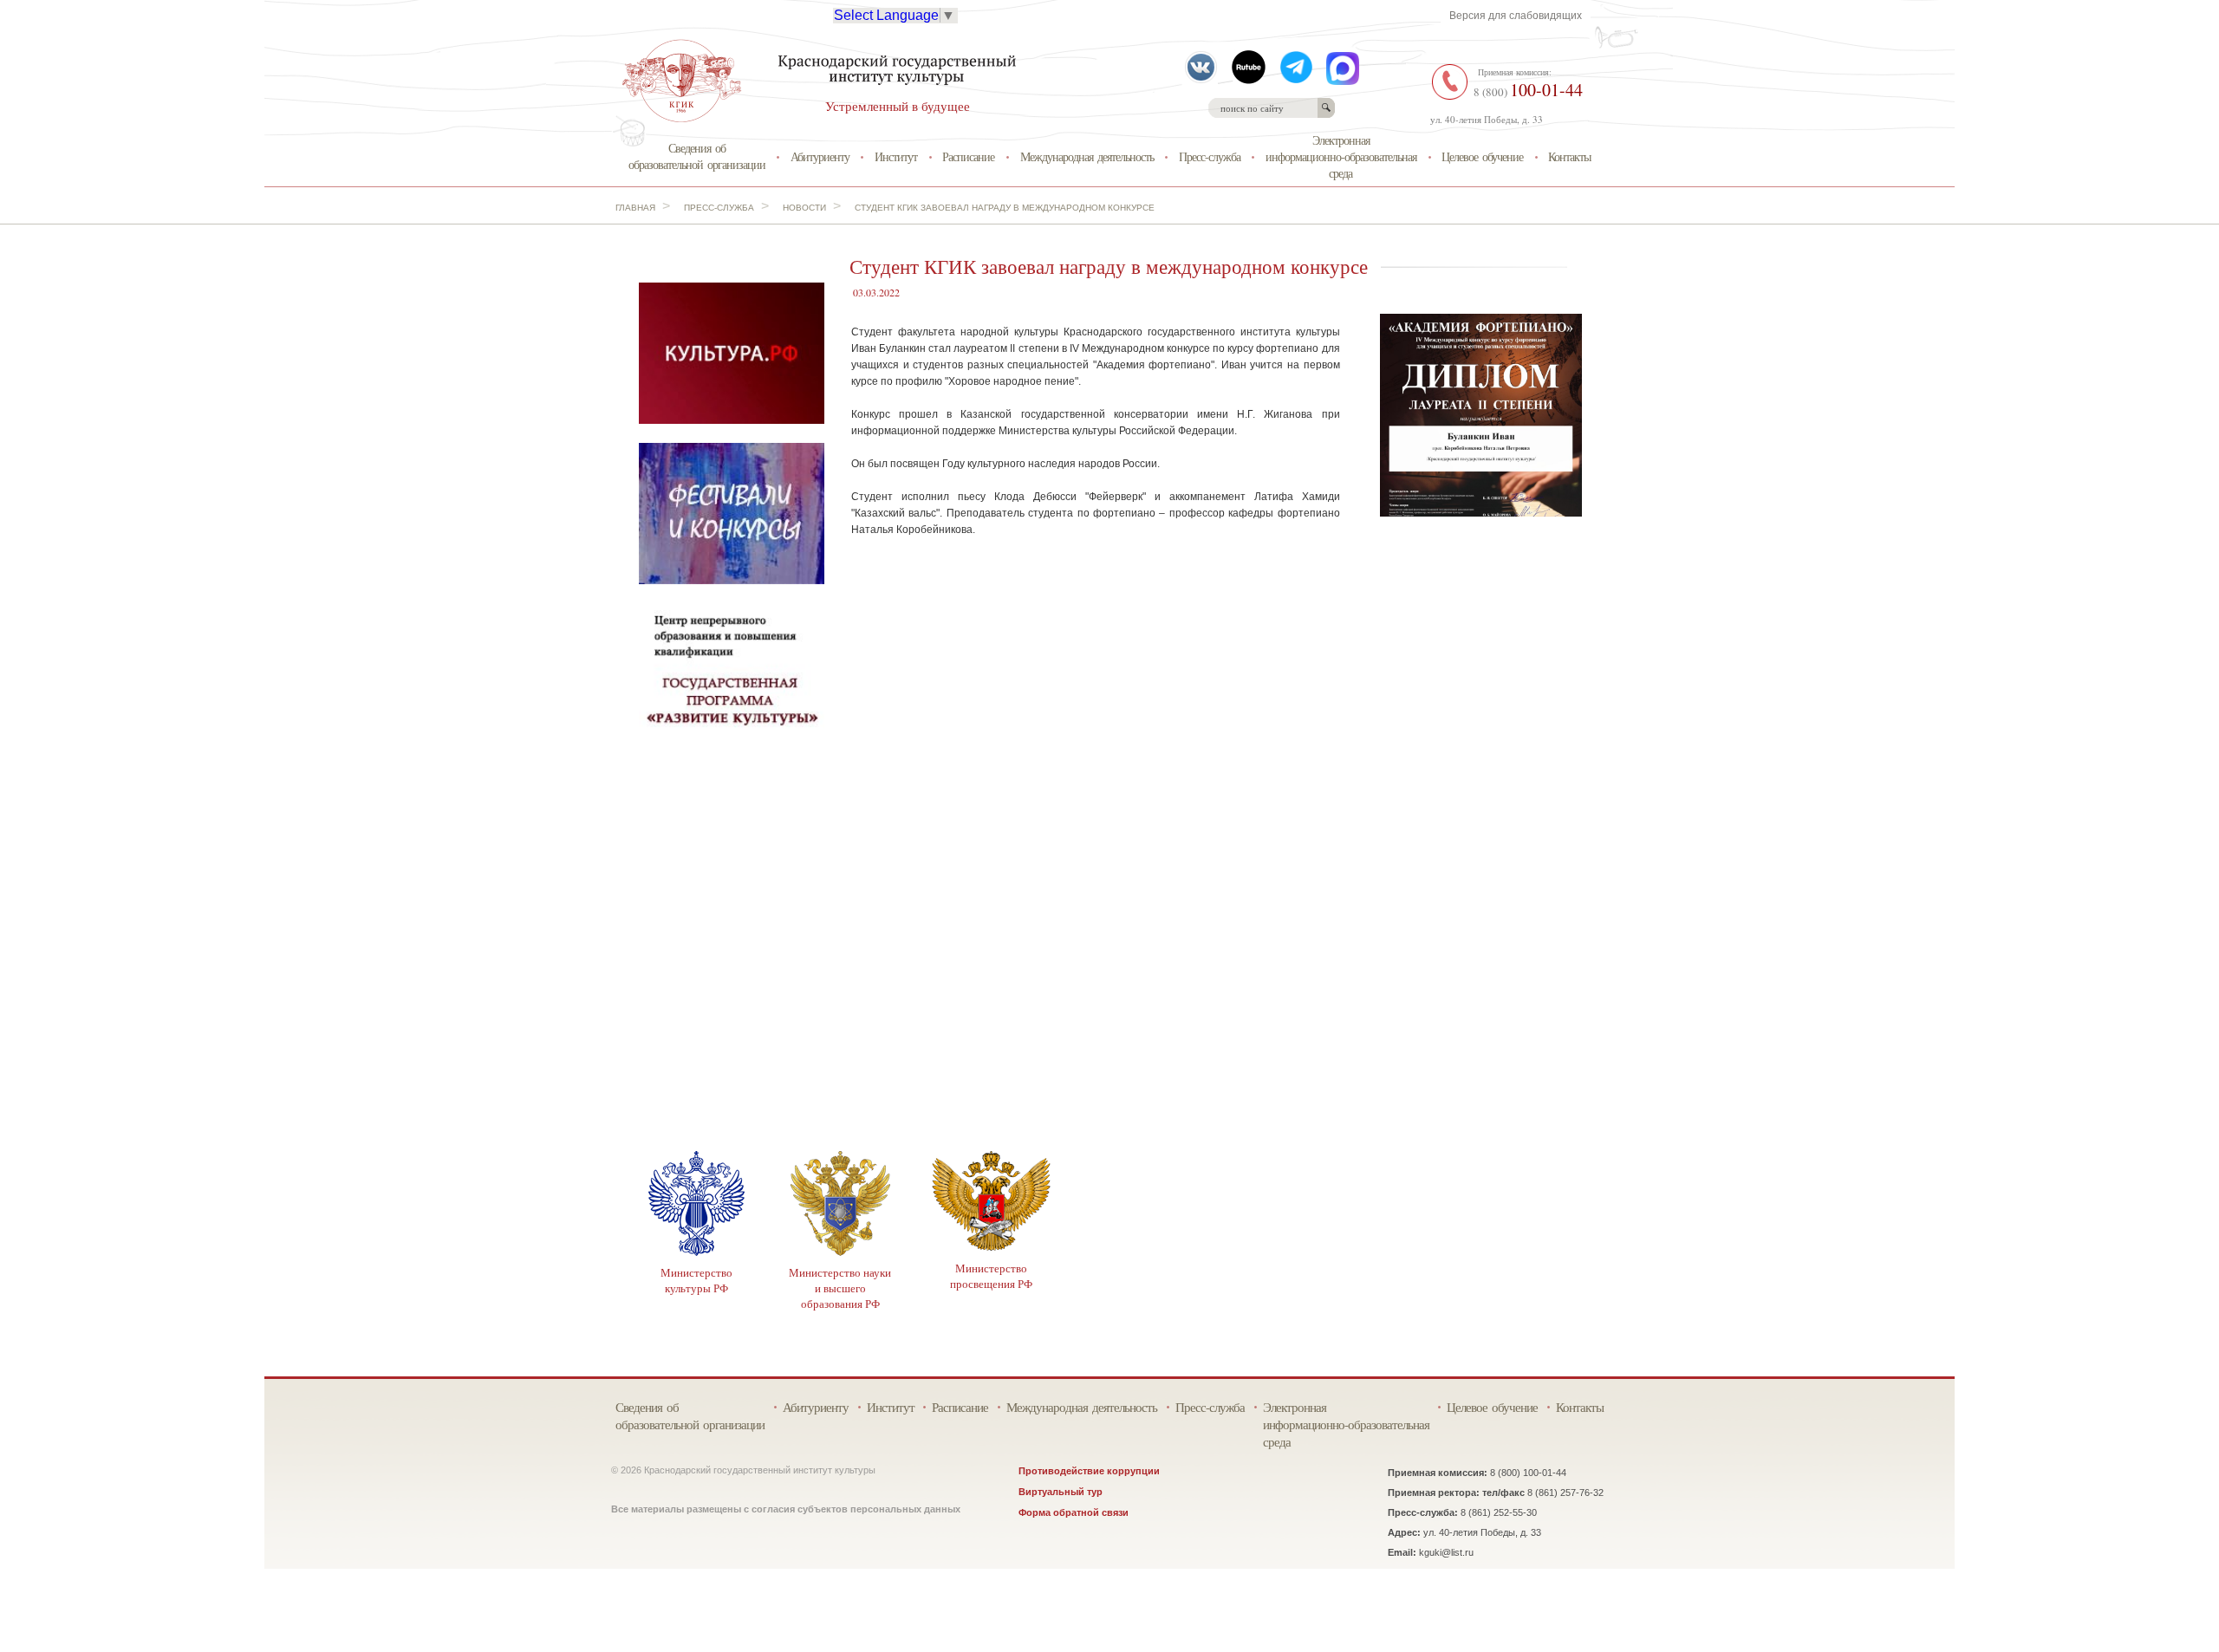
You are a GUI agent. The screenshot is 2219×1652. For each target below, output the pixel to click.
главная (635, 208)
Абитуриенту (820, 156)
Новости (804, 208)
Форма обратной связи (1074, 1512)
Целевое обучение (1482, 156)
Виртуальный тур (1061, 1492)
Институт (896, 156)
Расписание (968, 156)
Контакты (1569, 156)
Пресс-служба (1210, 156)
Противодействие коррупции (1089, 1471)
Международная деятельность (1087, 156)
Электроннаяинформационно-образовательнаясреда (1341, 156)
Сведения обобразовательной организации (697, 156)
